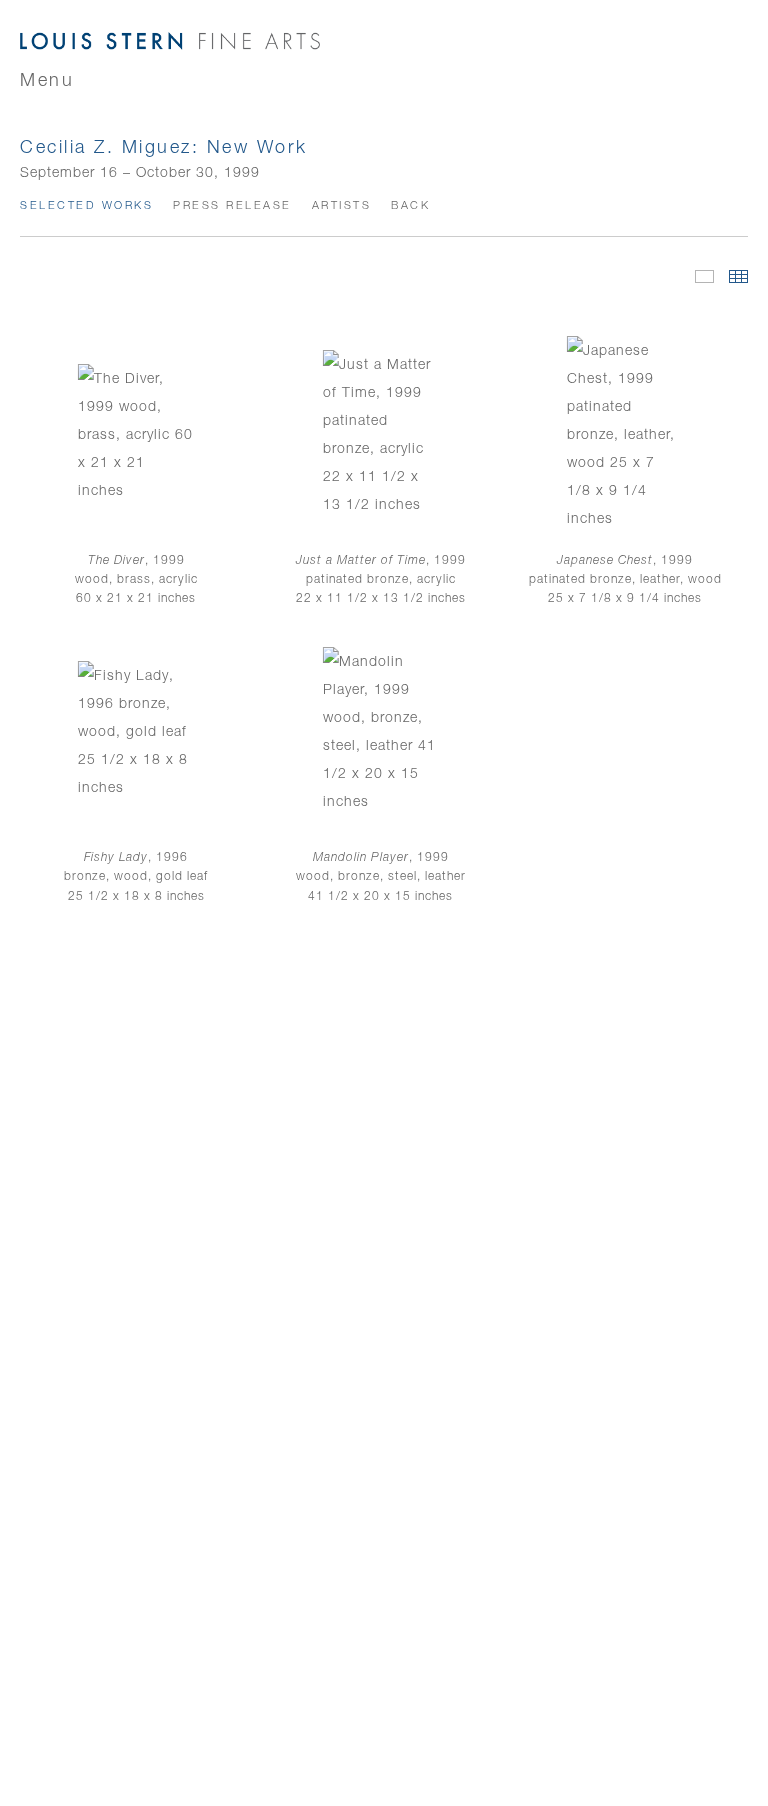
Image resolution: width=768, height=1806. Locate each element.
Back (410, 205)
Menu (47, 79)
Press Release (232, 205)
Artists (342, 205)
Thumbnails (738, 276)
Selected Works (86, 205)
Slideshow (704, 276)
